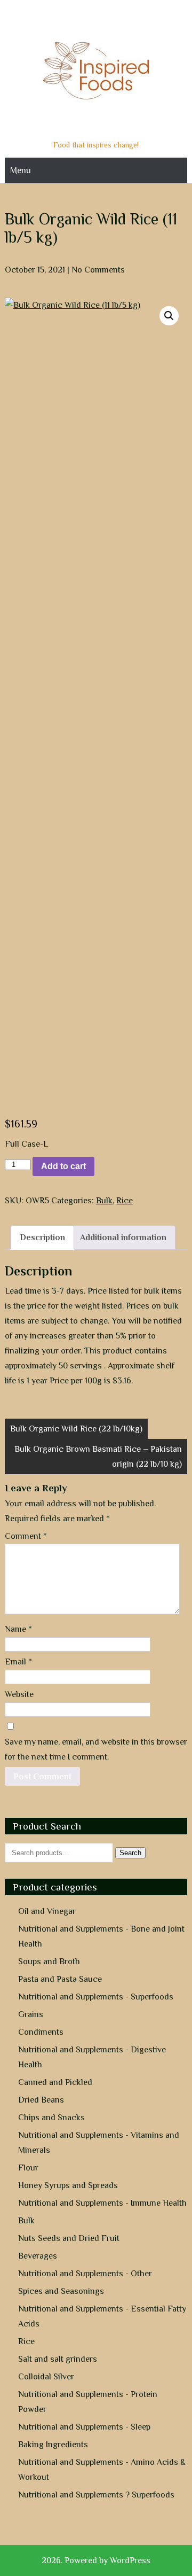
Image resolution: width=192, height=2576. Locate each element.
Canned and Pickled (55, 2082)
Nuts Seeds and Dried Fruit (69, 2238)
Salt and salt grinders (58, 2359)
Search (130, 1853)
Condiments (41, 2032)
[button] (169, 316)
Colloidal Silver (46, 2377)
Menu (21, 170)
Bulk (104, 1201)
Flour (28, 2168)
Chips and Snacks (51, 2118)
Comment (26, 1536)
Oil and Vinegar (47, 1911)
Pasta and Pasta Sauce (60, 1979)
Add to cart (63, 1166)
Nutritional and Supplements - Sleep (84, 2427)
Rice (125, 1201)
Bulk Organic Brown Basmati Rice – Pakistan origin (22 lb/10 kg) (98, 1457)
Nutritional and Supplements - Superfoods (96, 1997)
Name (18, 1629)
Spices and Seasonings (61, 2291)
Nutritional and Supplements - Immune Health (102, 2203)
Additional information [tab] (123, 1238)
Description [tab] (42, 1238)
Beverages (38, 2256)
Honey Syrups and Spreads (68, 2185)
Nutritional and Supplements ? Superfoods (96, 2495)
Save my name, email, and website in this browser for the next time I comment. (96, 1749)
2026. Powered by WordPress (96, 2561)
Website (19, 1694)
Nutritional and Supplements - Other (85, 2274)
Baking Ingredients (53, 2445)
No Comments (98, 270)
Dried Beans (41, 2100)
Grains (31, 2014)
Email (18, 1662)
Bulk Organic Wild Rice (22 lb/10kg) (76, 1429)
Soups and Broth (49, 1962)
